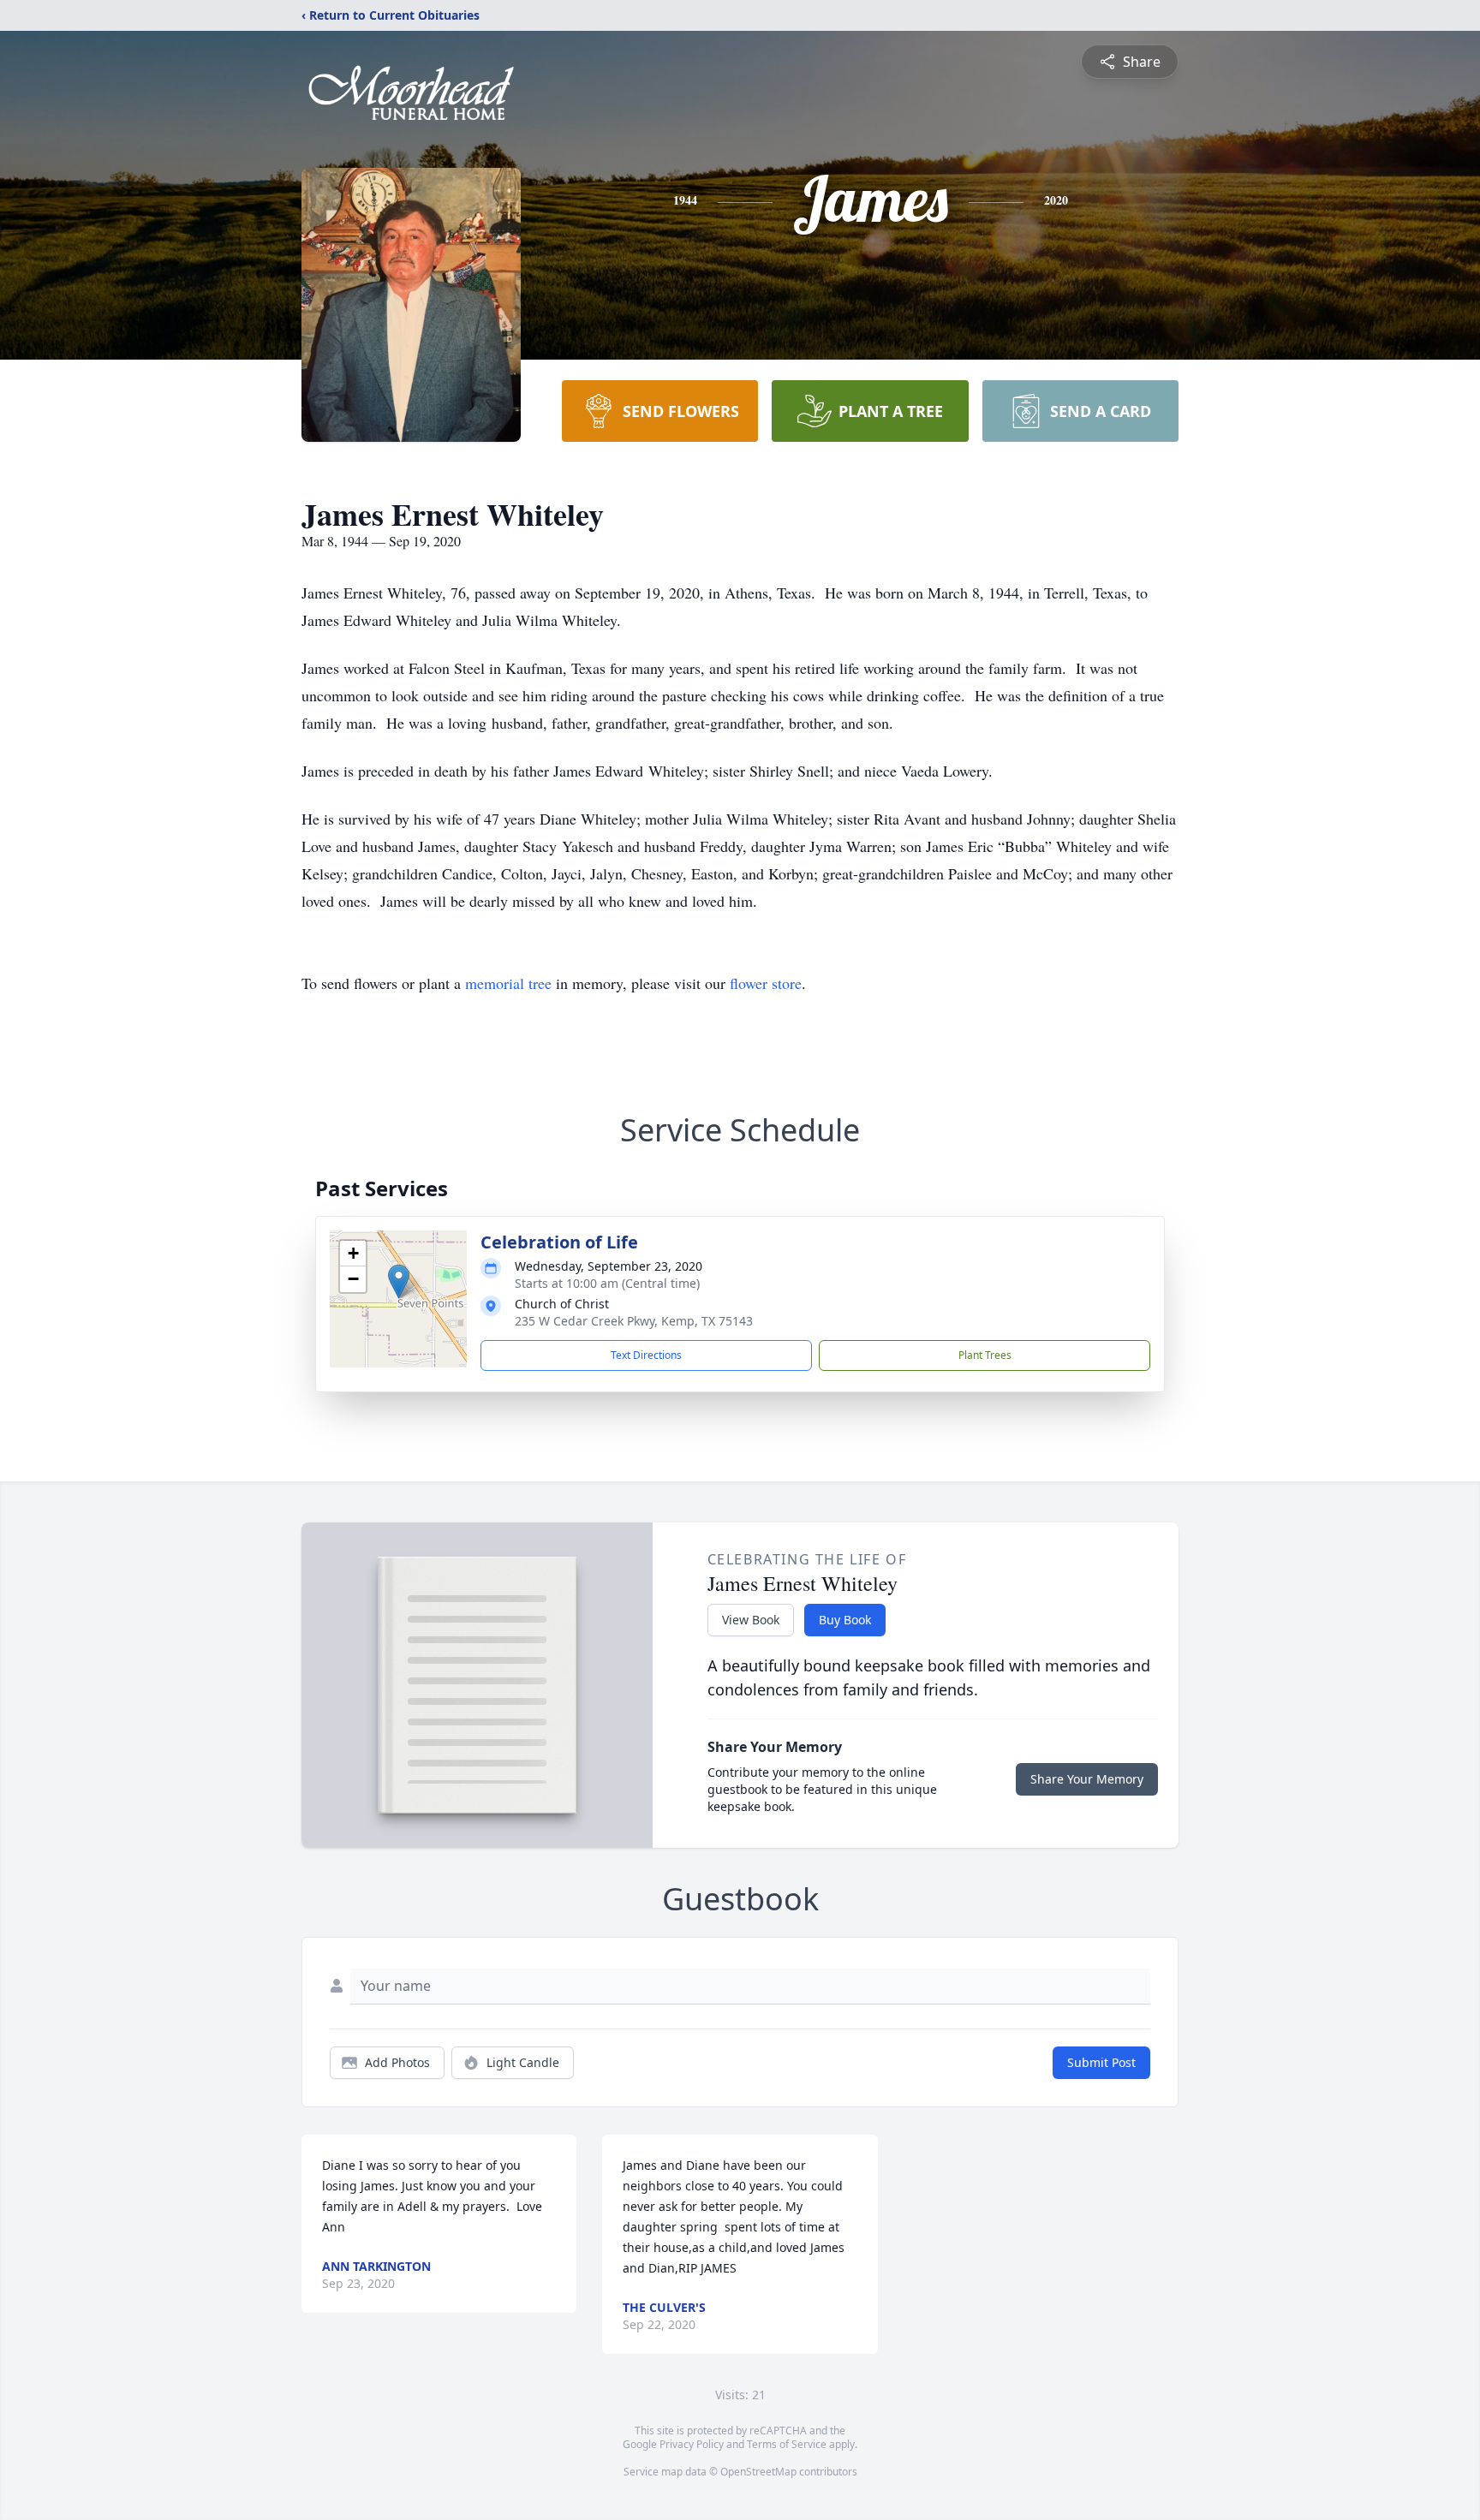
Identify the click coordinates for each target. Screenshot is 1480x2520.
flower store (766, 983)
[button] (399, 1281)
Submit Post (1101, 2062)
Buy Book (845, 1620)
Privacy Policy (692, 2444)
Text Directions (646, 1355)
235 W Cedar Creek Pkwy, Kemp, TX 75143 (634, 1321)
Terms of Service (787, 2444)
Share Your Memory (1087, 1779)
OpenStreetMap (758, 2472)
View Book (751, 1620)
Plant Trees (985, 1355)
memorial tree (508, 983)
